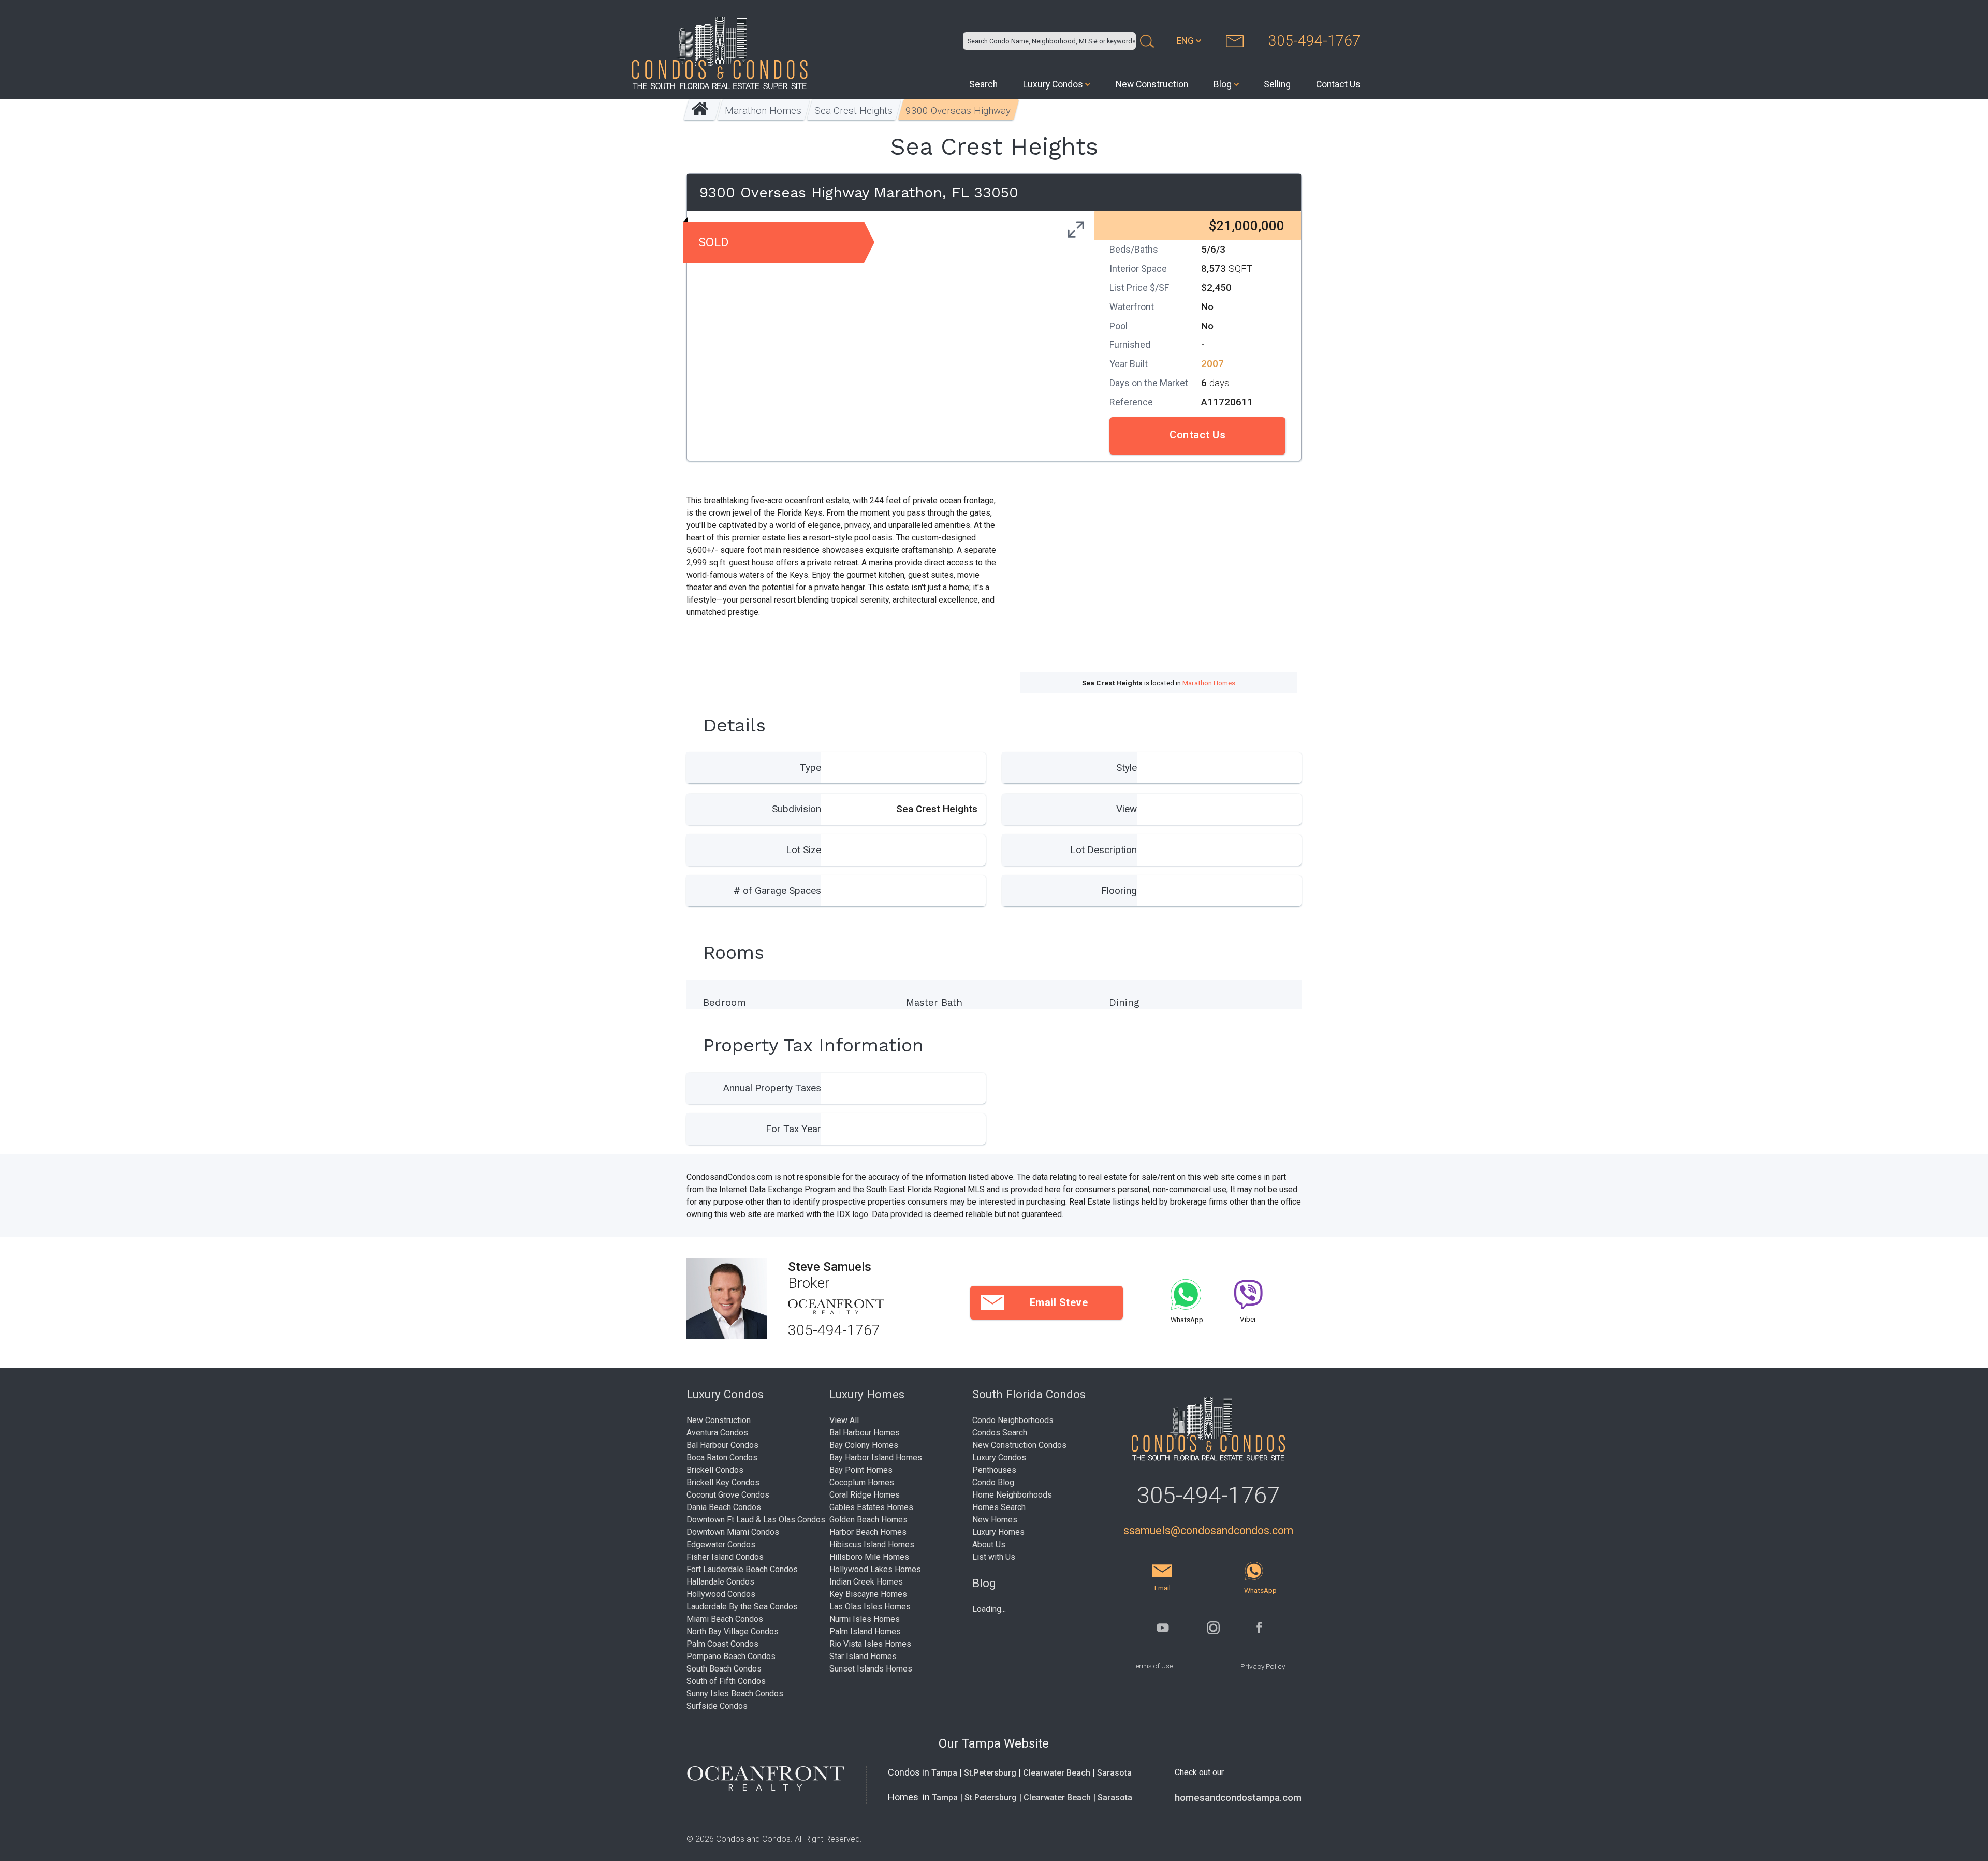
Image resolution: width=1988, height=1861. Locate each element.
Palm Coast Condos (722, 1644)
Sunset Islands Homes (871, 1669)
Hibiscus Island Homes (872, 1544)
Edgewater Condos (721, 1544)
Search (983, 84)
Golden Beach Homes (868, 1520)
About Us (989, 1544)
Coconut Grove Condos (728, 1495)
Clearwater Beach (1057, 1773)
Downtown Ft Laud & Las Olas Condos (756, 1520)
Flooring (1119, 891)
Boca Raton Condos (722, 1457)
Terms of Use (1152, 1666)
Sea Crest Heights (853, 111)
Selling (1277, 84)
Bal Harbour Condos (722, 1445)
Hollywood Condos (721, 1594)
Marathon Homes (763, 111)
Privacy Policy (1263, 1666)
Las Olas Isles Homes (870, 1607)
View (1127, 809)
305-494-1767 (1314, 41)
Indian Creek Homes (866, 1582)
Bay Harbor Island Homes (876, 1457)
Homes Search (999, 1507)
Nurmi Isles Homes (865, 1619)
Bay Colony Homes (864, 1445)
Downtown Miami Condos (733, 1532)
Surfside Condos (717, 1706)
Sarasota (1114, 1773)
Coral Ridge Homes (865, 1495)
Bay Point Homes (861, 1470)
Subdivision (796, 809)
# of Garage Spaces (777, 891)
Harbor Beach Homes (868, 1532)
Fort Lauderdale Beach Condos (742, 1569)
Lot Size (803, 850)
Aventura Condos (717, 1433)
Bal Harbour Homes (865, 1433)
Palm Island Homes (865, 1631)
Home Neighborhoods (1012, 1495)
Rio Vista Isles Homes (870, 1644)
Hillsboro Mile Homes (869, 1557)
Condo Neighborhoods (1013, 1420)
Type (810, 767)
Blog (1223, 84)
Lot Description (1103, 850)
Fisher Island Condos (725, 1557)
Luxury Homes (998, 1532)
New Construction (1152, 84)
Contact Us (1338, 84)
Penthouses (994, 1470)
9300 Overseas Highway (958, 111)
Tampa (944, 1773)
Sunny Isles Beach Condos (735, 1694)
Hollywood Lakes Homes (875, 1569)
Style (1127, 767)
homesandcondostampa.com (1238, 1798)
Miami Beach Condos (725, 1619)
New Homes (995, 1520)
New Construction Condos (1019, 1445)
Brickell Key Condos (723, 1482)
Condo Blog (993, 1482)
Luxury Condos (1053, 84)
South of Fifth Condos (726, 1681)
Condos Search (1000, 1433)
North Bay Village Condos (733, 1631)
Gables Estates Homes (871, 1507)
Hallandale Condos (720, 1582)
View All (844, 1420)
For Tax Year (793, 1129)
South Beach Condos (724, 1669)
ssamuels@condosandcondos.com (1208, 1530)
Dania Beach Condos (724, 1507)
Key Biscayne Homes (868, 1594)
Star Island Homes (863, 1656)
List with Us (994, 1557)
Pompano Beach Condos (731, 1656)
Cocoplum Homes (862, 1482)
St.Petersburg (990, 1773)
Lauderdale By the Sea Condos (742, 1607)
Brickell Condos (715, 1470)
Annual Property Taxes (772, 1088)
